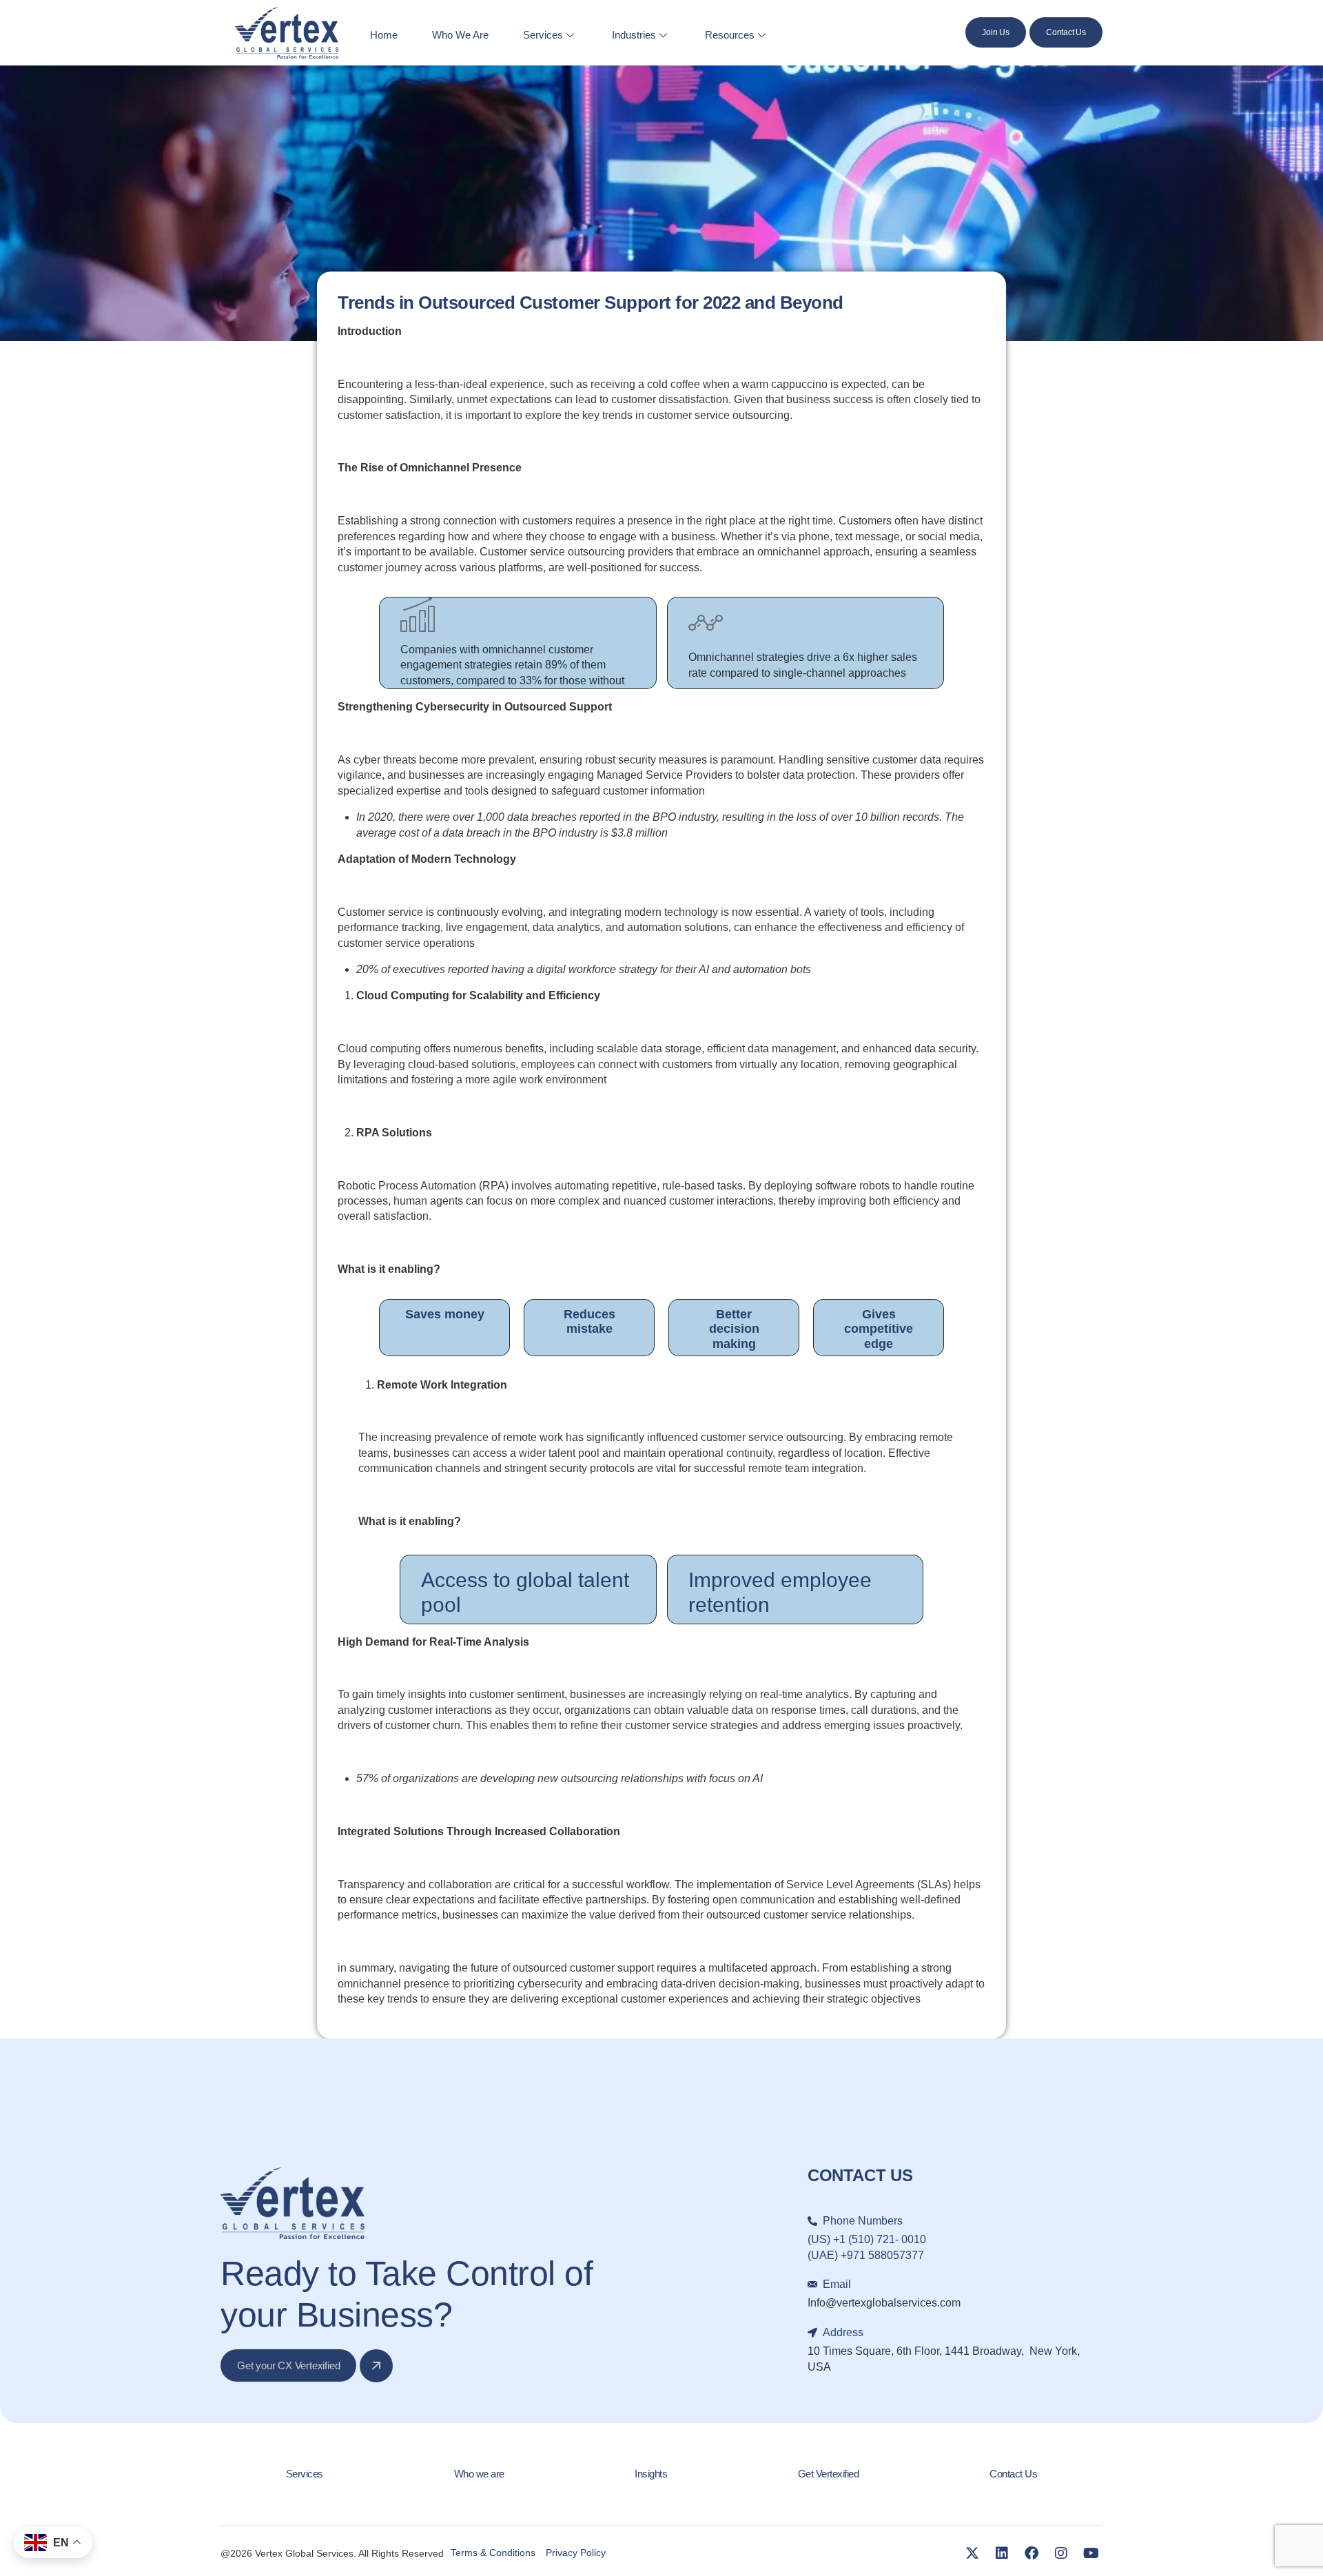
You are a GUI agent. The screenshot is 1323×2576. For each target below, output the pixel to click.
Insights (651, 2474)
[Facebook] (1032, 2553)
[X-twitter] (972, 2553)
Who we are (479, 2474)
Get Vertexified (829, 2474)
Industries (634, 35)
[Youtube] (1091, 2553)
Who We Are (460, 35)
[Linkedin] (1002, 2553)
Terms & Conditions (493, 2553)
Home (384, 35)
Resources (730, 35)
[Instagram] (1061, 2553)
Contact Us (1013, 2474)
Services (543, 35)
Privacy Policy (576, 2553)
